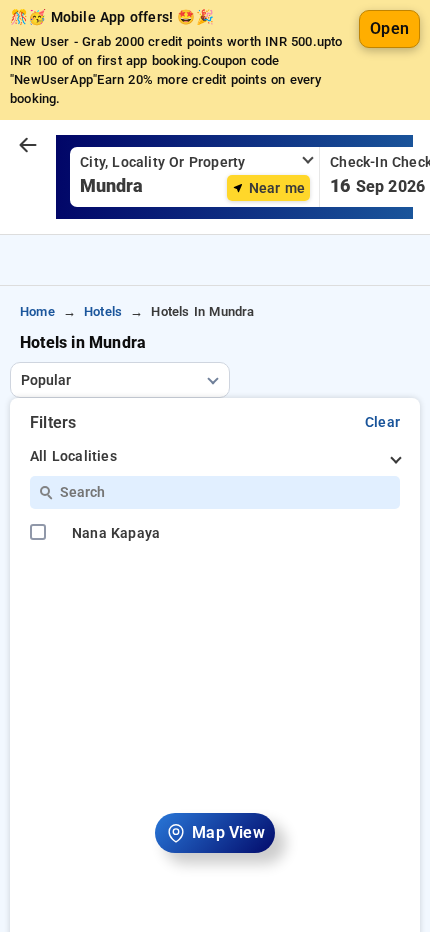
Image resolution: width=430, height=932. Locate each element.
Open (389, 28)
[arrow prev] (28, 146)
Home (37, 311)
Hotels (103, 311)
